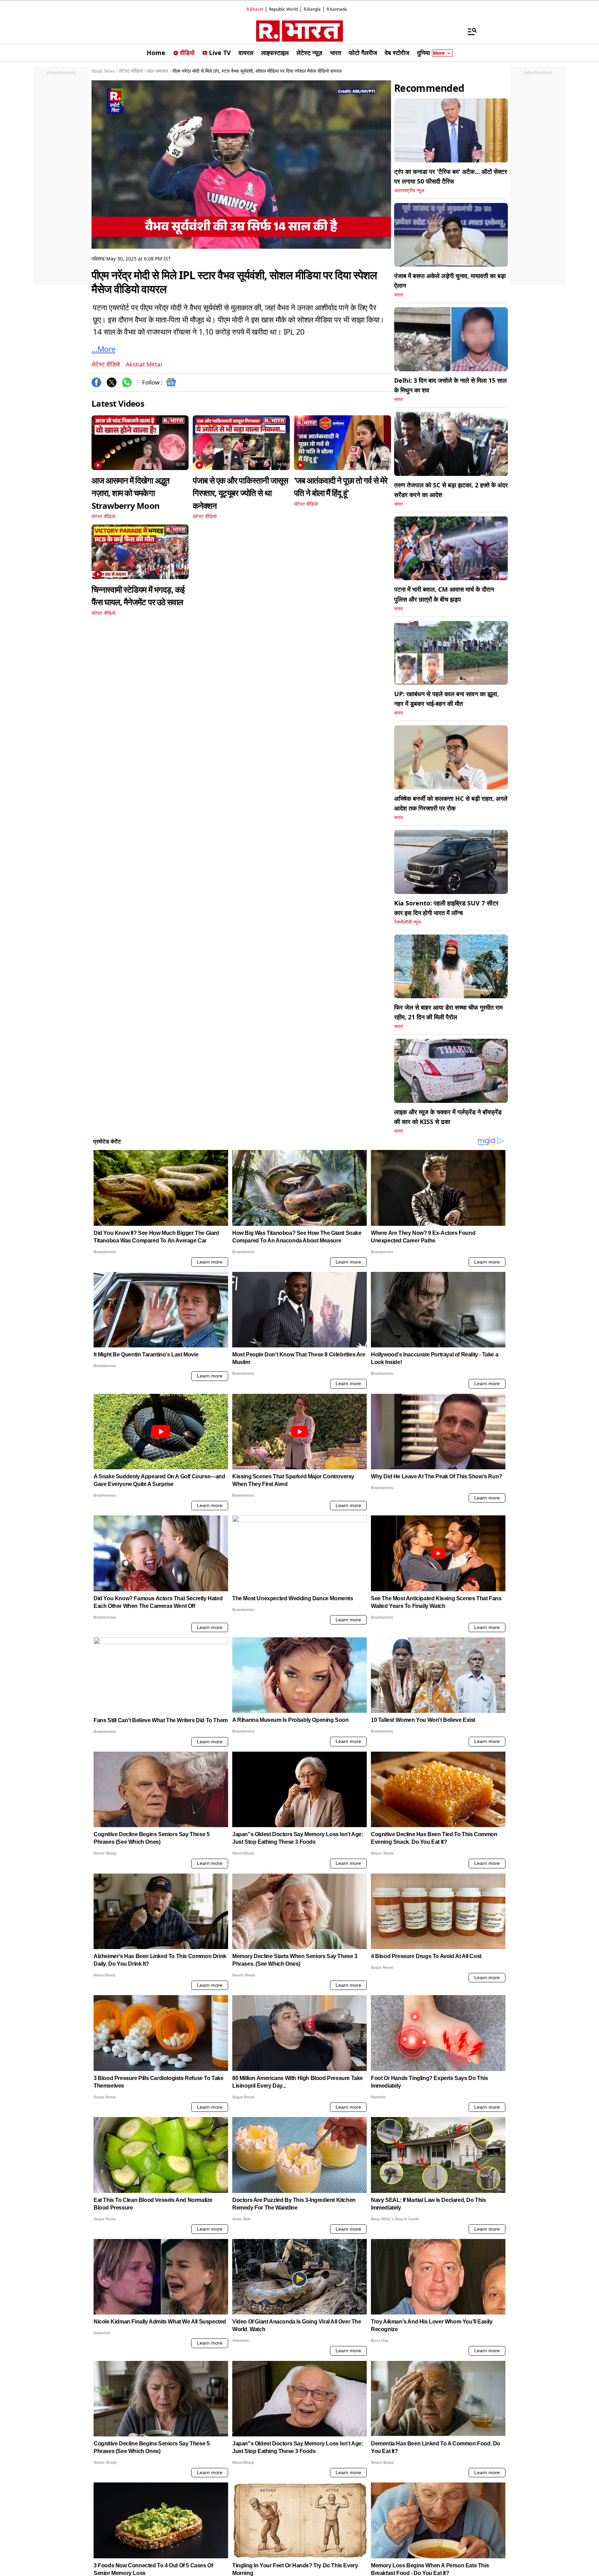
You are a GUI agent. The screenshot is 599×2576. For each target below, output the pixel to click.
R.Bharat (255, 9)
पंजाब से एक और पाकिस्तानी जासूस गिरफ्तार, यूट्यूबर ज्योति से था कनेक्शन (240, 493)
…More (103, 349)
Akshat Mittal (144, 364)
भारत (398, 295)
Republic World (283, 9)
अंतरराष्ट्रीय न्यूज (409, 191)
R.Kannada (337, 9)
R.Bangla (312, 9)
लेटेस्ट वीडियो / (132, 71)
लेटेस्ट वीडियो (106, 364)
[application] (241, 165)
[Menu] (469, 31)
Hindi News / (105, 71)
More (439, 53)
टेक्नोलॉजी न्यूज (407, 922)
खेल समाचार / (159, 71)
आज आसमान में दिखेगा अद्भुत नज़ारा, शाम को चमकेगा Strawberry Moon (131, 493)
